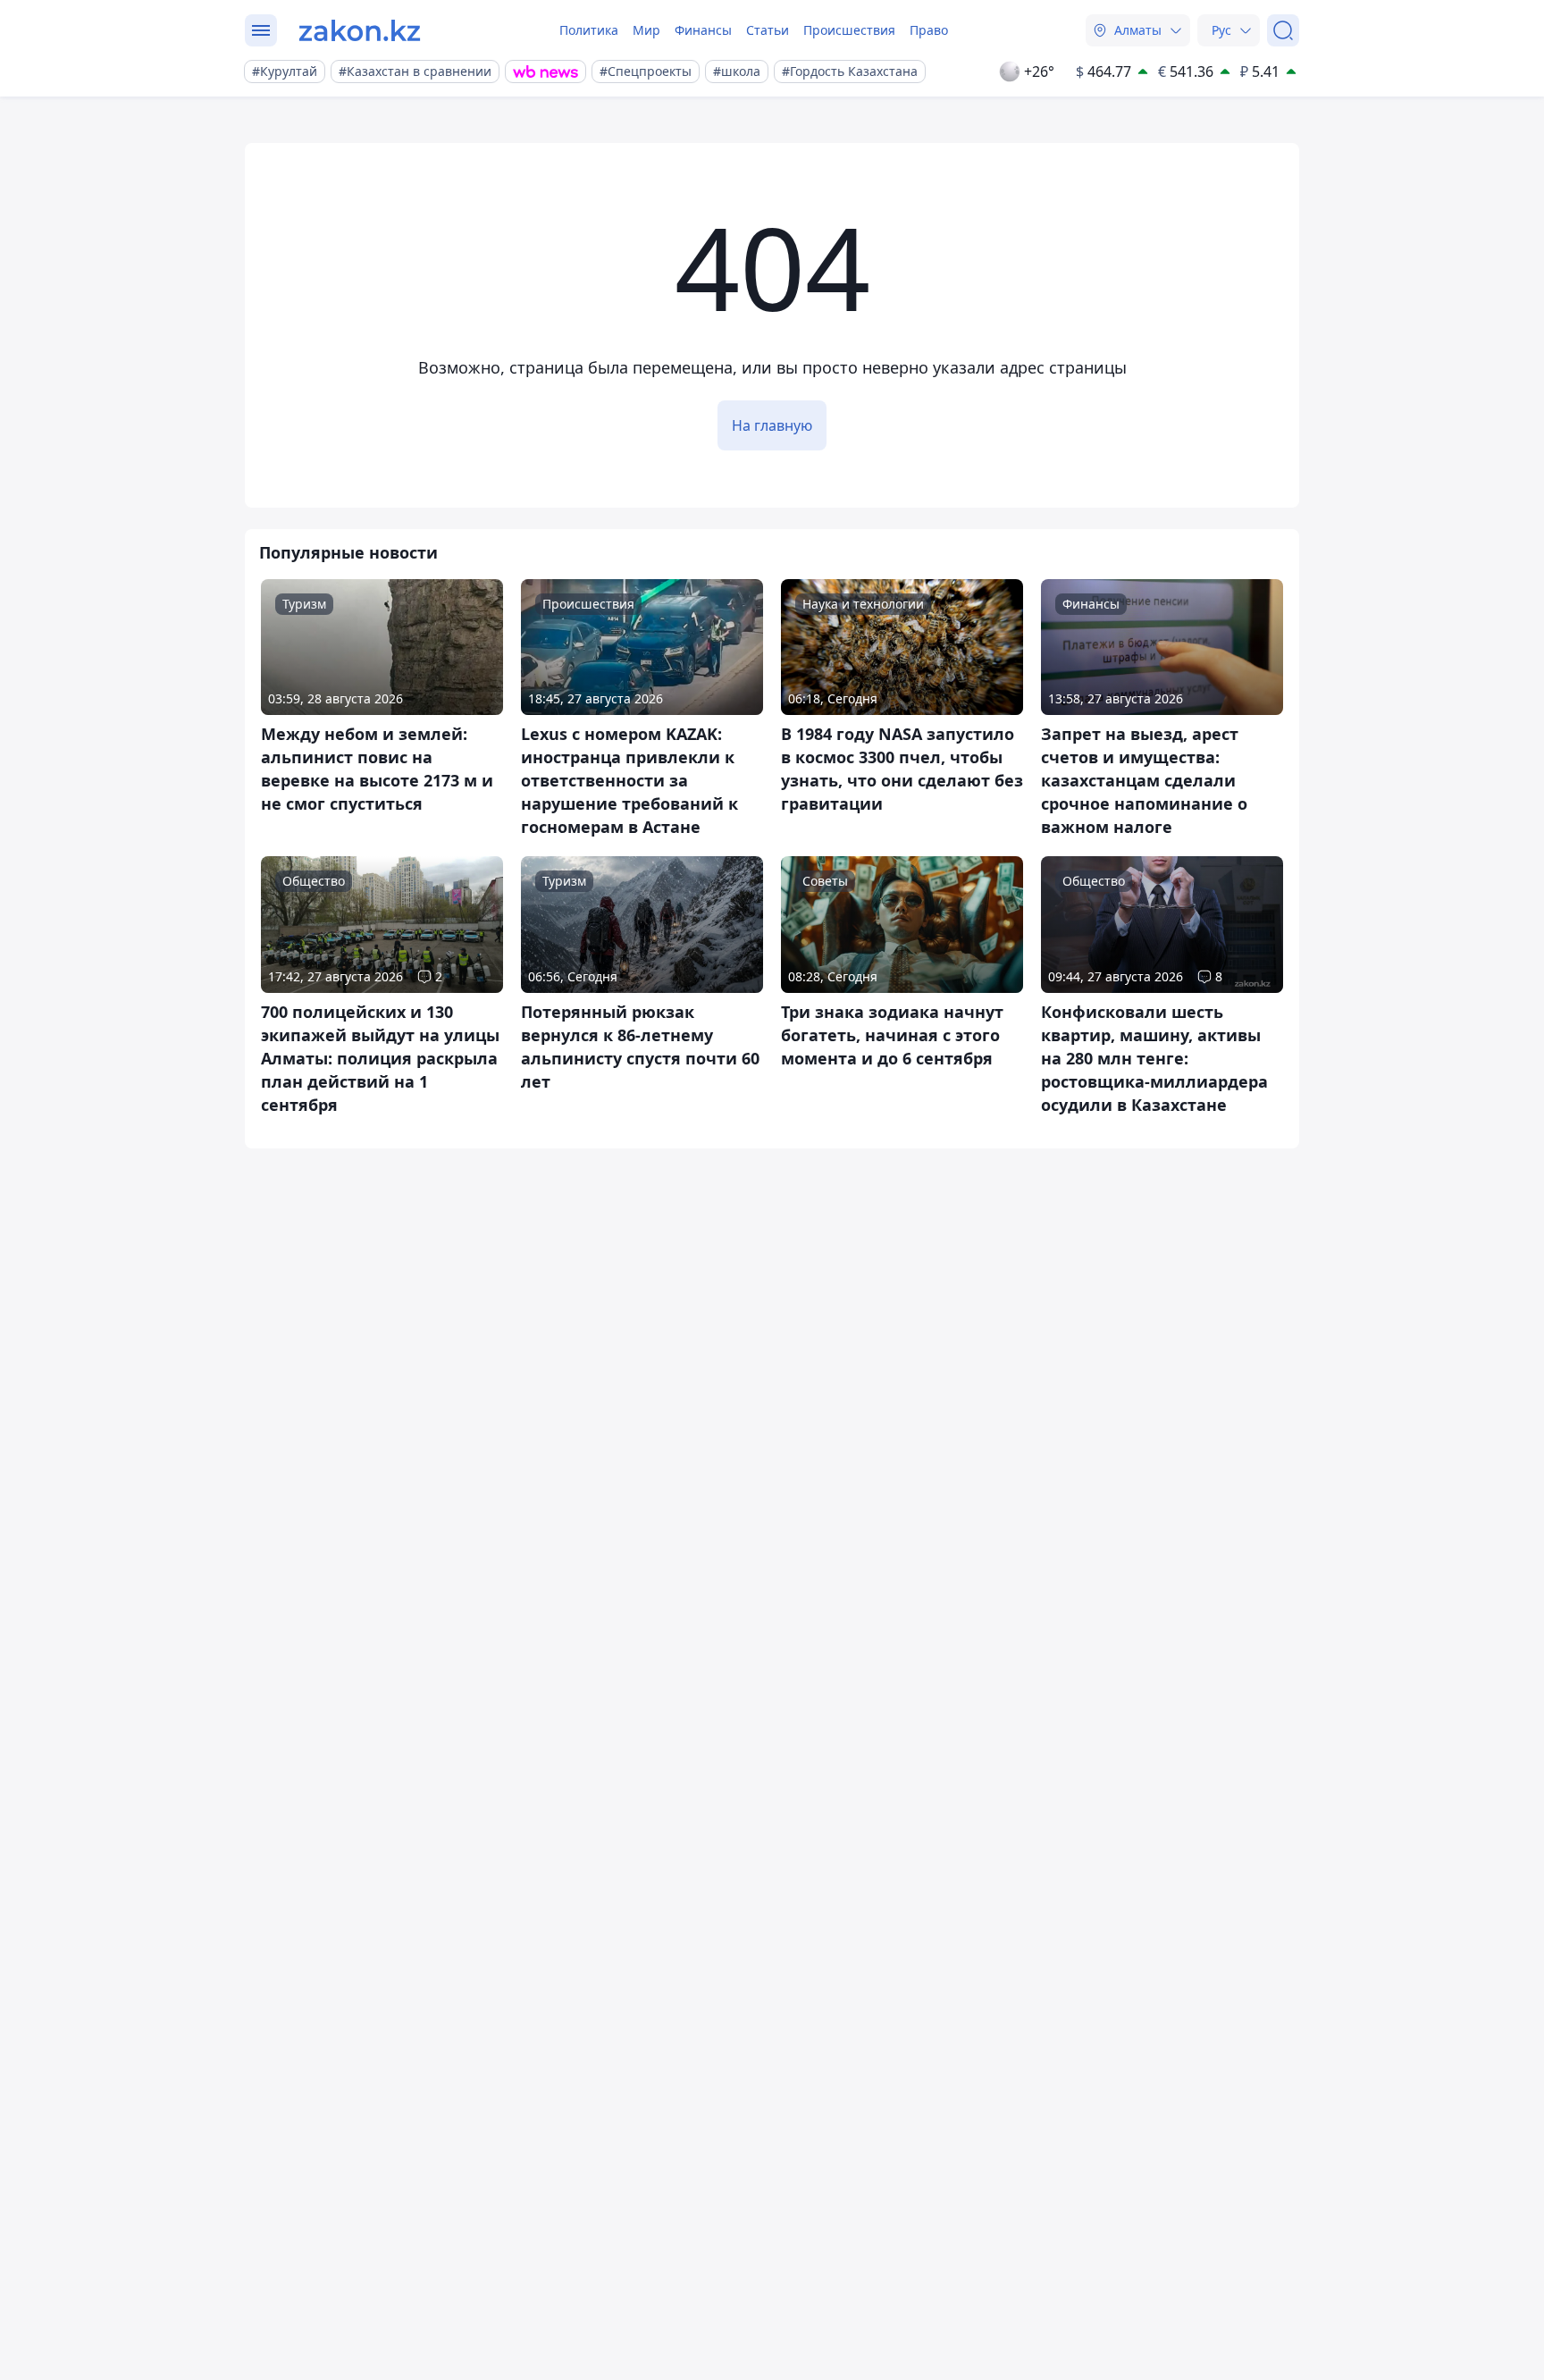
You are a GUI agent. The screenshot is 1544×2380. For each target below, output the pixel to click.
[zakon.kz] (360, 30)
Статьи (768, 30)
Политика (589, 30)
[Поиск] (1283, 30)
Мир (646, 30)
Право (929, 30)
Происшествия (849, 30)
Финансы (703, 30)
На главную (772, 425)
